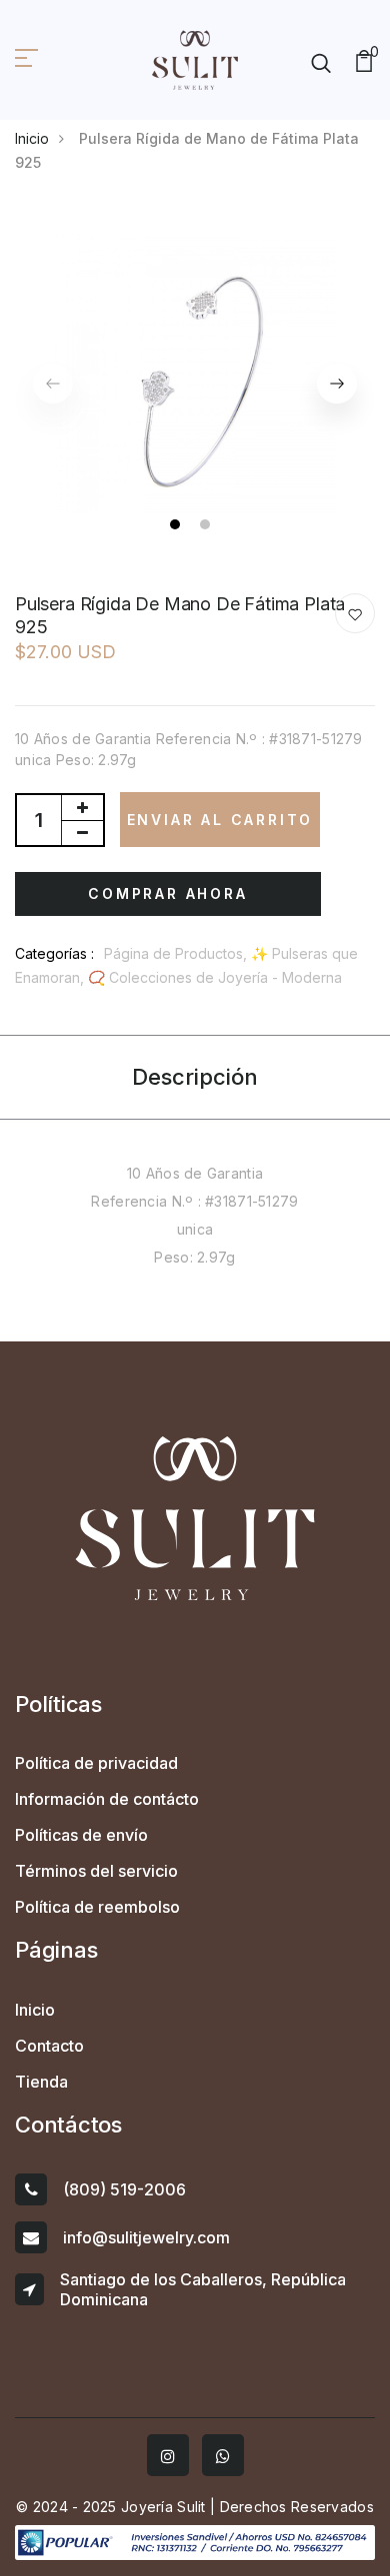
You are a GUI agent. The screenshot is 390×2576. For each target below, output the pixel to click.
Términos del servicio (96, 1871)
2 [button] (207, 527)
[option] (195, 374)
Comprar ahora (167, 893)
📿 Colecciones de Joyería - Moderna (215, 977)
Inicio (32, 138)
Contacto (49, 2046)
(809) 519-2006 (124, 2189)
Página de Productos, (177, 953)
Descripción (195, 1077)
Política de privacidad (96, 1763)
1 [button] (177, 527)
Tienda (41, 2082)
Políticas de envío (81, 1835)
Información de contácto (107, 1799)
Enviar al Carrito (220, 820)
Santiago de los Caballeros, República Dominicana (203, 2289)
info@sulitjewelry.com (146, 2237)
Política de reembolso (97, 1907)
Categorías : (54, 953)
